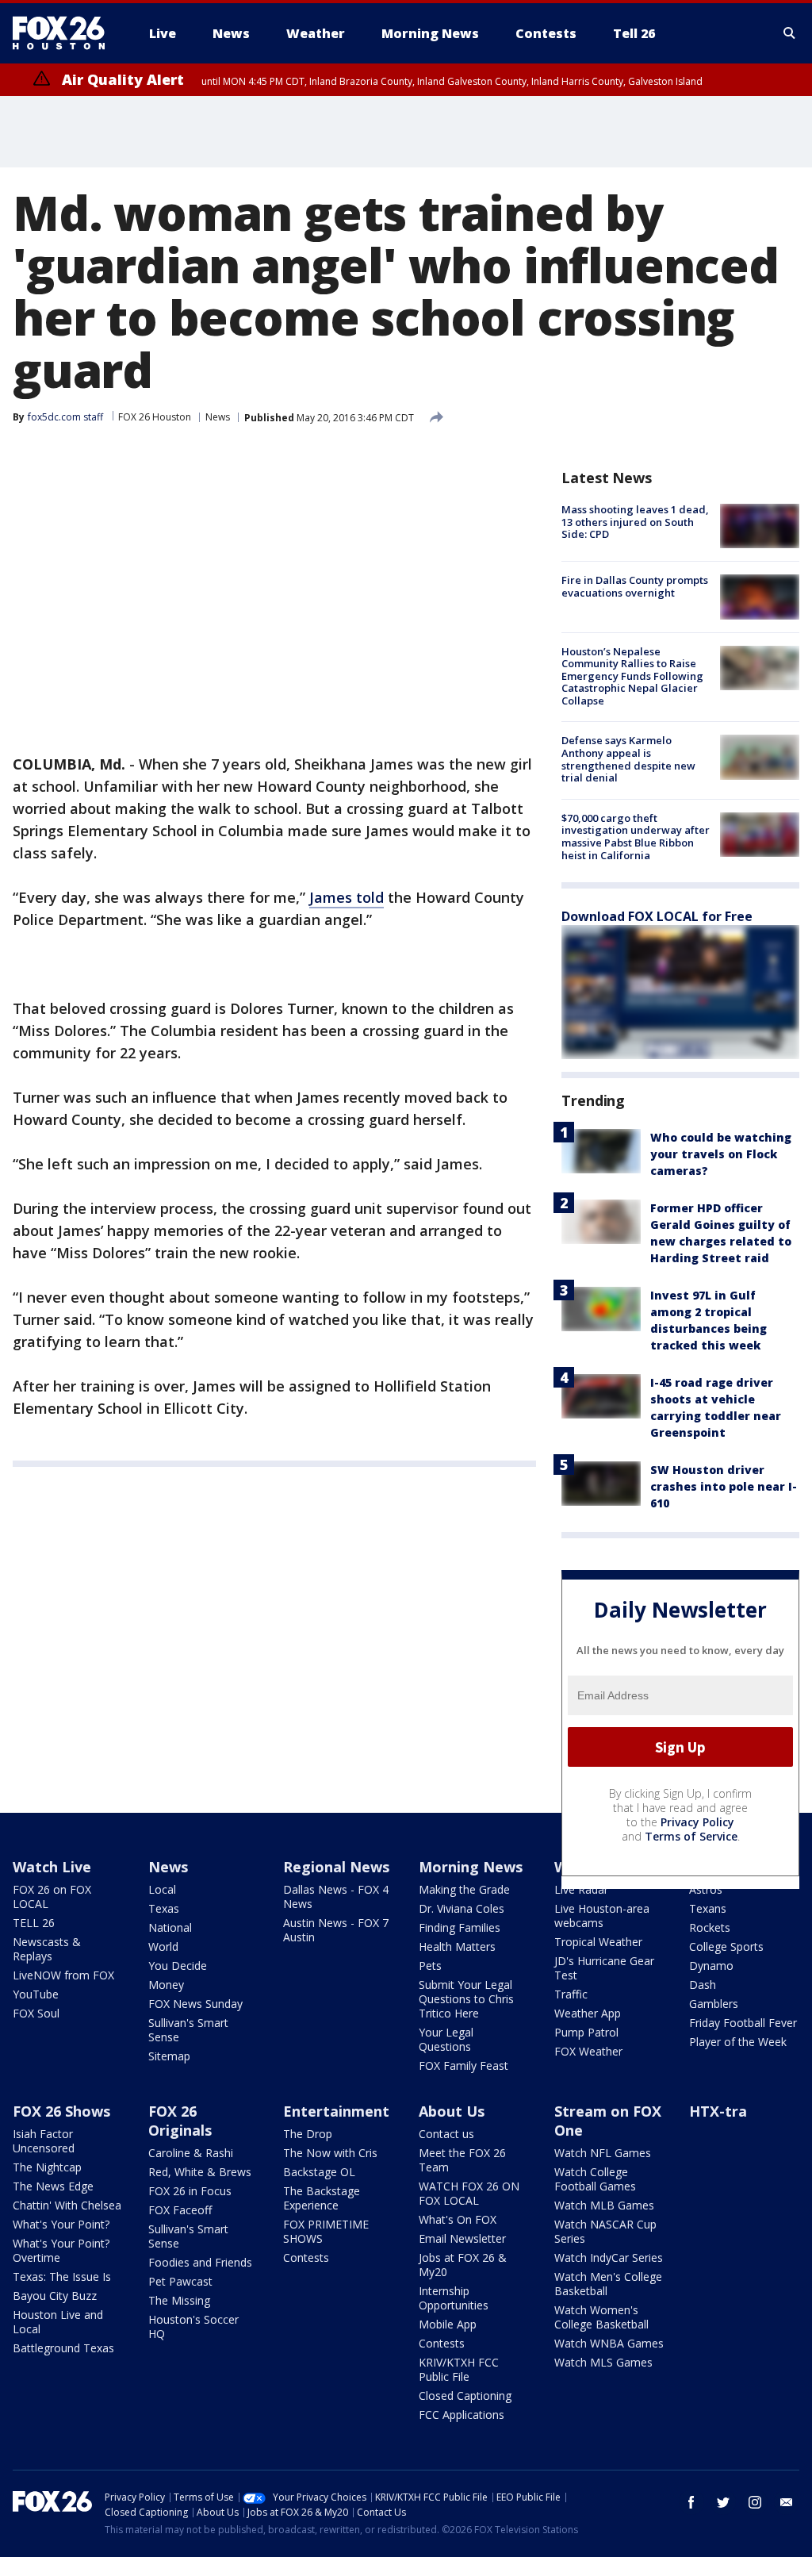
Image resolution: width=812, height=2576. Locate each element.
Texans (708, 1908)
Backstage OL (319, 2172)
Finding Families (460, 1927)
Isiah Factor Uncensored (44, 2141)
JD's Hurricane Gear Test (604, 1968)
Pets (430, 1966)
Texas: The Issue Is (62, 2277)
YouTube (36, 1994)
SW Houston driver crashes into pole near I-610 (724, 1486)
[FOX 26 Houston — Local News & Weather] (65, 33)
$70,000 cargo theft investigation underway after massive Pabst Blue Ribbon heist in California (636, 837)
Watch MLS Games (603, 2362)
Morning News (471, 1867)
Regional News (336, 1867)
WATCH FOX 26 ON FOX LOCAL (469, 2193)
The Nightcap (47, 2167)
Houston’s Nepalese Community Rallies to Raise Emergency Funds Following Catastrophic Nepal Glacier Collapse (632, 676)
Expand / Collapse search (790, 33)
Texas (164, 1908)
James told (347, 897)
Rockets (710, 1927)
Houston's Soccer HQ (193, 2326)
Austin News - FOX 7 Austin (336, 1930)
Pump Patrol (586, 2032)
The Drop (308, 2134)
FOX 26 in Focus (190, 2191)
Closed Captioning (465, 2396)
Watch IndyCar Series (609, 2257)
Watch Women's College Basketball (601, 2317)
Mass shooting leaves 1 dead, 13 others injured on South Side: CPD (635, 522)
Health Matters (457, 1946)
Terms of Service (691, 1836)
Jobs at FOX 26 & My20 (463, 2265)
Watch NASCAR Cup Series (605, 2231)
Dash (703, 1985)
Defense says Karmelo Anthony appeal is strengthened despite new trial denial (628, 759)
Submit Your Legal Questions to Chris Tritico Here (466, 1999)
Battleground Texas (63, 2348)
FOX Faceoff (180, 2210)
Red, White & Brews (200, 2172)
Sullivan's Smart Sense (188, 2030)
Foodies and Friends (200, 2262)
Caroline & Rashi (191, 2153)
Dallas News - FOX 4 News (336, 1896)
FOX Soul (36, 2013)
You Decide (178, 1966)
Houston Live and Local (58, 2322)
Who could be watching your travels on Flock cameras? (721, 1154)
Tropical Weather (598, 1942)
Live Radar (581, 1889)
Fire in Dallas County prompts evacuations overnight (635, 586)
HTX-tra (718, 2111)
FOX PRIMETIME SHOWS (326, 2231)
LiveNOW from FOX (63, 1975)
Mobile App (448, 2324)
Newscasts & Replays (47, 1949)
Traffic (571, 1994)
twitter (723, 2502)
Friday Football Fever (743, 2023)
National (170, 1927)
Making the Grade (464, 1889)
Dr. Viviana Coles (462, 1908)
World (163, 1946)
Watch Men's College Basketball (608, 2284)
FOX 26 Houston (155, 417)
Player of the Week (738, 2042)
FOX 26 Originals (180, 2121)
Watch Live (52, 1867)
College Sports (726, 1946)
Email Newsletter (462, 2238)
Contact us (446, 2134)
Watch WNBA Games (609, 2343)
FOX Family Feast (463, 2065)
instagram (755, 2502)
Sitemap (169, 2056)
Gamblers (714, 2004)
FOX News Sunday (195, 2004)
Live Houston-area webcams (602, 1916)
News (218, 417)
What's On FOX (458, 2219)
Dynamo (711, 1966)
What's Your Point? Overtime (61, 2250)
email (787, 2502)
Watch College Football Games (595, 2179)
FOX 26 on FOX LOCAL (52, 1896)
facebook (691, 2502)
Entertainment (336, 2111)
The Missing (179, 2300)
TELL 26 (34, 1923)
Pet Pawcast (180, 2281)
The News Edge (53, 2186)
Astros (706, 1889)
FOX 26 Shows (61, 2111)
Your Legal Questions (446, 2039)
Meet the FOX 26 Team (462, 2160)
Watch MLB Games (604, 2205)
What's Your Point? (61, 2224)
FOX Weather (588, 2051)
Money (166, 1985)
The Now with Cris (330, 2153)
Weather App (588, 2013)
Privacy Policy (697, 1822)
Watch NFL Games (603, 2153)
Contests (306, 2257)
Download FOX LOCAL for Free (657, 916)
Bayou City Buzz (55, 2296)
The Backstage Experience (322, 2198)
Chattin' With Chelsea (67, 2205)
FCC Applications (462, 2415)
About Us (452, 2111)
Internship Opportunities (454, 2298)
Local (162, 1889)
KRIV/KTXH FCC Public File (459, 2369)
